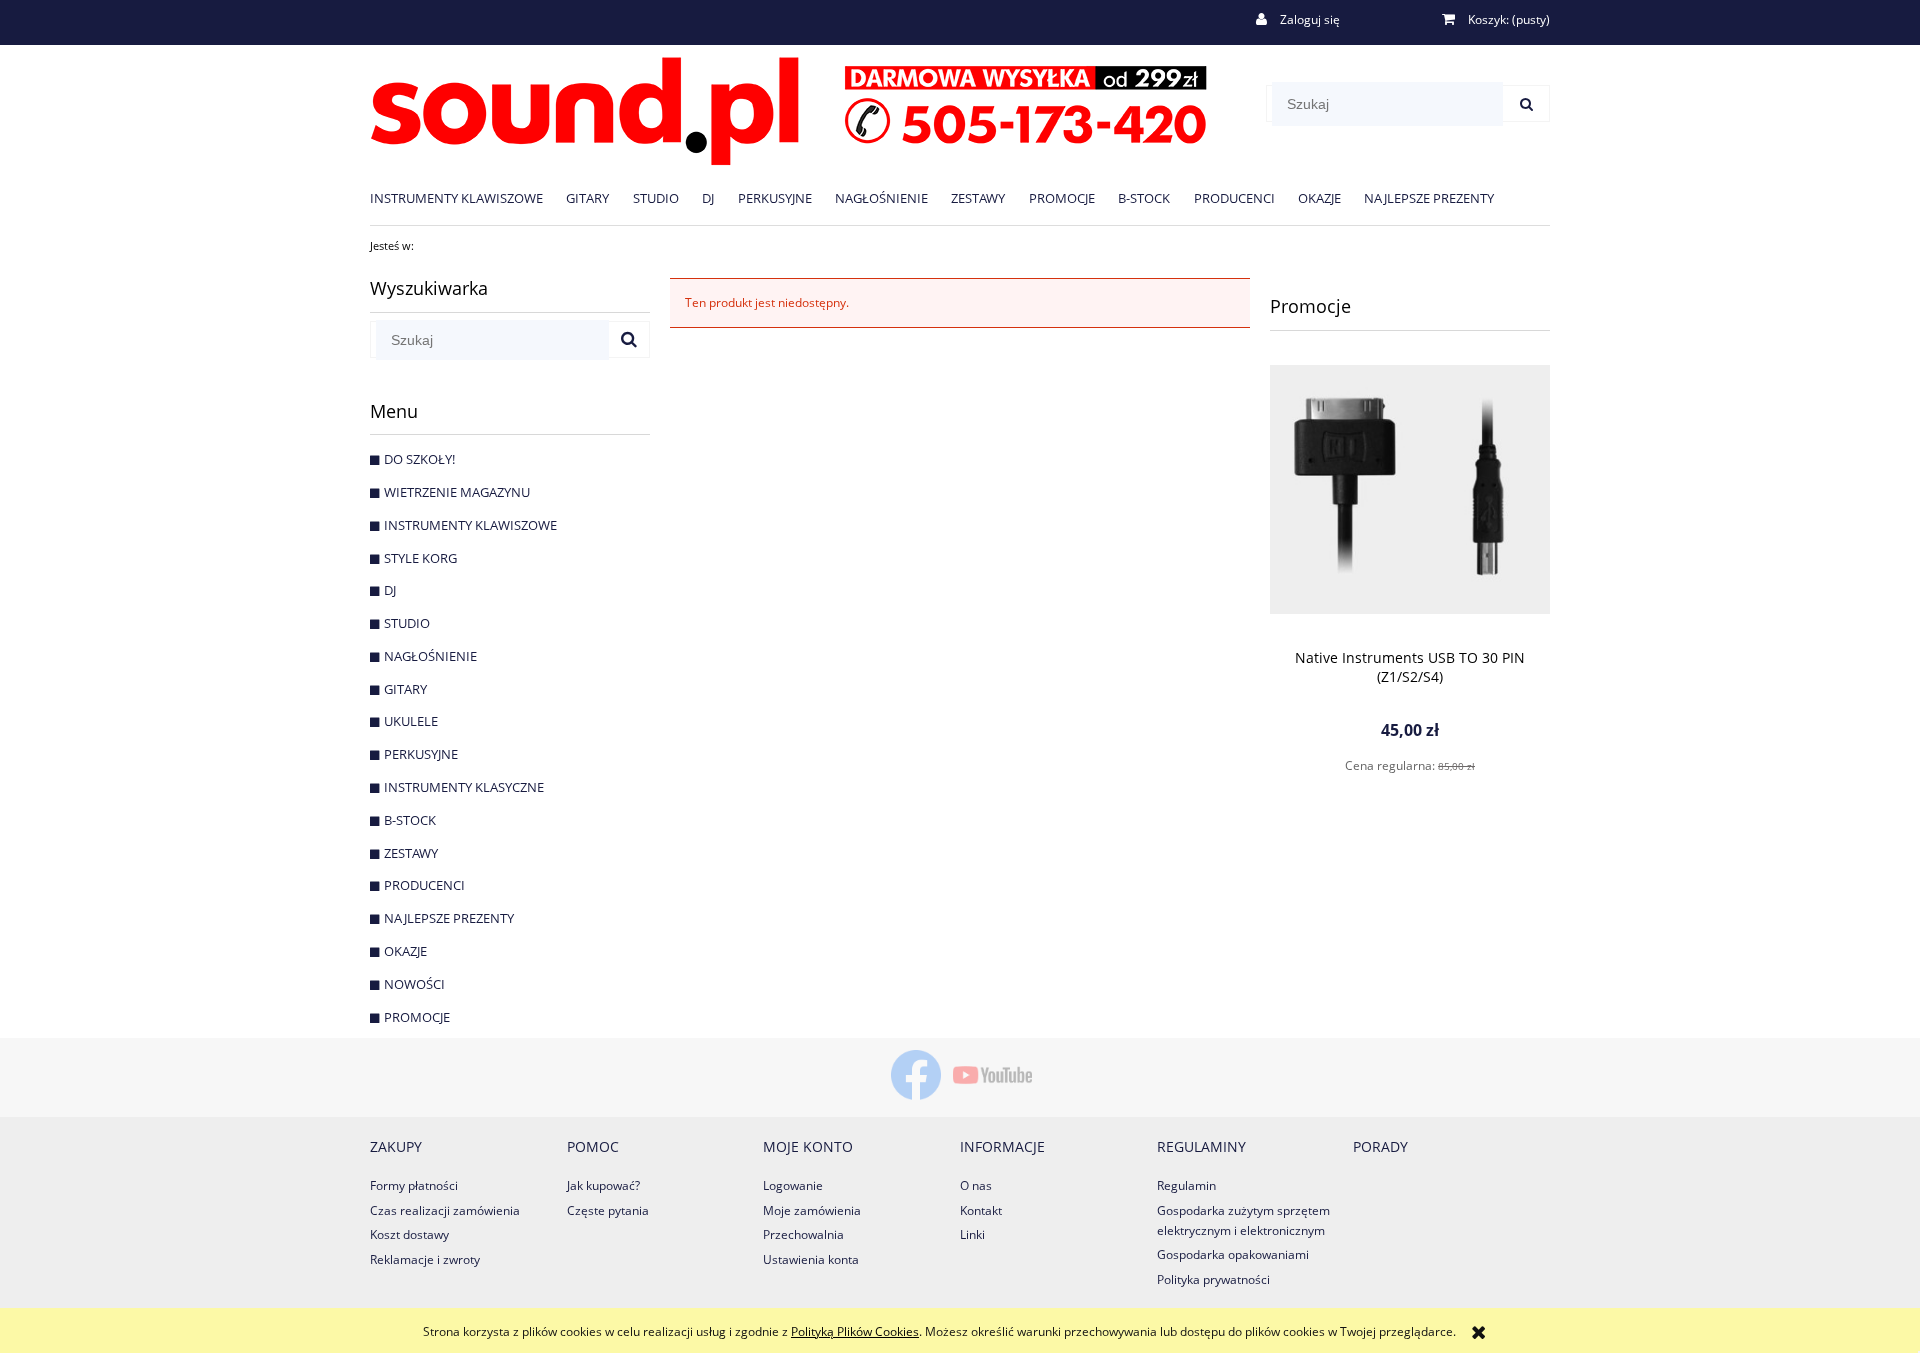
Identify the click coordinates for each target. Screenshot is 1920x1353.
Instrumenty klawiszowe (470, 525)
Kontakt (981, 1210)
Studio (407, 623)
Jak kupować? (603, 1185)
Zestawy (411, 853)
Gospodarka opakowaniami (1233, 1254)
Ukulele (411, 721)
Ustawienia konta (811, 1259)
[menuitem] (468, 197)
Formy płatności (414, 1185)
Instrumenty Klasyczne (464, 787)
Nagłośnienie (430, 656)
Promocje (417, 1017)
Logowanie (793, 1185)
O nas (976, 1185)
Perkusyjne (421, 754)
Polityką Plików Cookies (855, 1331)
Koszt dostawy (409, 1234)
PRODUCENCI (424, 885)
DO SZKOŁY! (419, 459)
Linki (972, 1234)
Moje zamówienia (812, 1210)
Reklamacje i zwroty (425, 1259)
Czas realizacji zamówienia (445, 1210)
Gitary (405, 689)
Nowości (414, 984)
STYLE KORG (420, 558)
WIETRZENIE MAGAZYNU (457, 492)
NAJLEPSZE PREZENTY (449, 918)
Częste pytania (608, 1210)
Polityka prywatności (1213, 1279)
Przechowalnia (803, 1234)
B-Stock (410, 820)
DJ (390, 590)
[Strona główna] (788, 107)
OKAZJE (405, 951)
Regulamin (1186, 1185)
